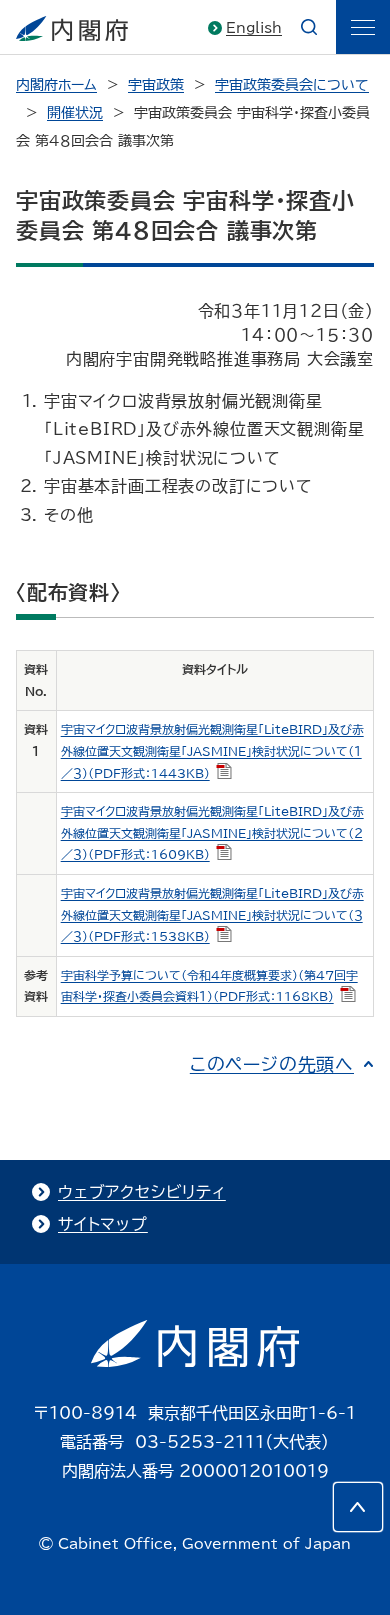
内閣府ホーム (56, 85)
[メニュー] (363, 27)
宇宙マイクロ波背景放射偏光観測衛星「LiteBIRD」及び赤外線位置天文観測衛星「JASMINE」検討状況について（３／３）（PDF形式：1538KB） (212, 914)
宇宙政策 (156, 85)
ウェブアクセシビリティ (142, 1192)
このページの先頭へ (272, 1064)
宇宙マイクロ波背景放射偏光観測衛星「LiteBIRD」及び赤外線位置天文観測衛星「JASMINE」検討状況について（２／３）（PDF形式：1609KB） (212, 832)
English (254, 28)
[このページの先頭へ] (358, 1507)
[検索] (309, 27)
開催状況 (75, 113)
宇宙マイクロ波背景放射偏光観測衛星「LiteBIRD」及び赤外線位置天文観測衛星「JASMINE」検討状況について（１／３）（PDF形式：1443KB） (212, 750)
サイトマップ (103, 1224)
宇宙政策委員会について (292, 85)
